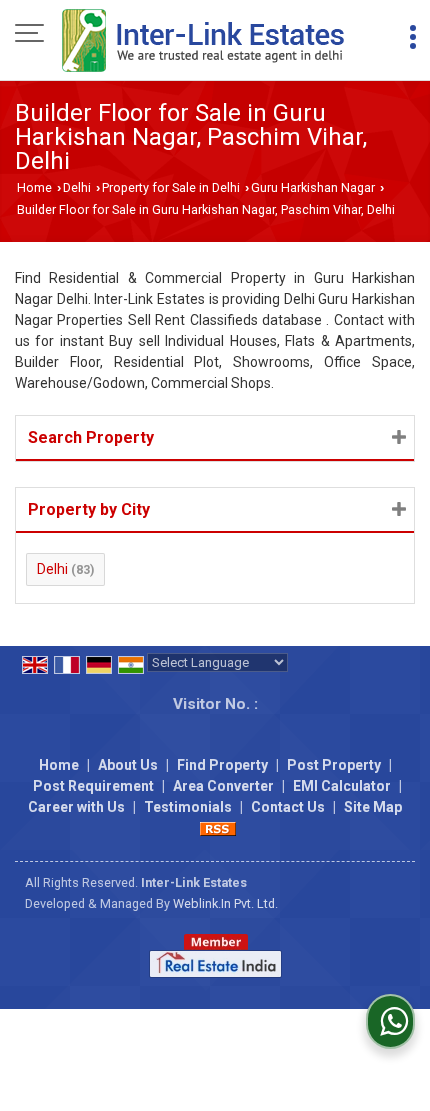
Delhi (77, 187)
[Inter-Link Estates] (203, 42)
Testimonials (188, 807)
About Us (128, 765)
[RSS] (218, 828)
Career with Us (76, 807)
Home (34, 187)
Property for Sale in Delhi (171, 187)
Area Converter (223, 786)
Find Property (222, 765)
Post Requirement (93, 786)
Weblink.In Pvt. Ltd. (225, 903)
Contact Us (288, 807)
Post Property (334, 765)
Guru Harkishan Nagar (313, 187)
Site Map (373, 807)
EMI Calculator (342, 786)
